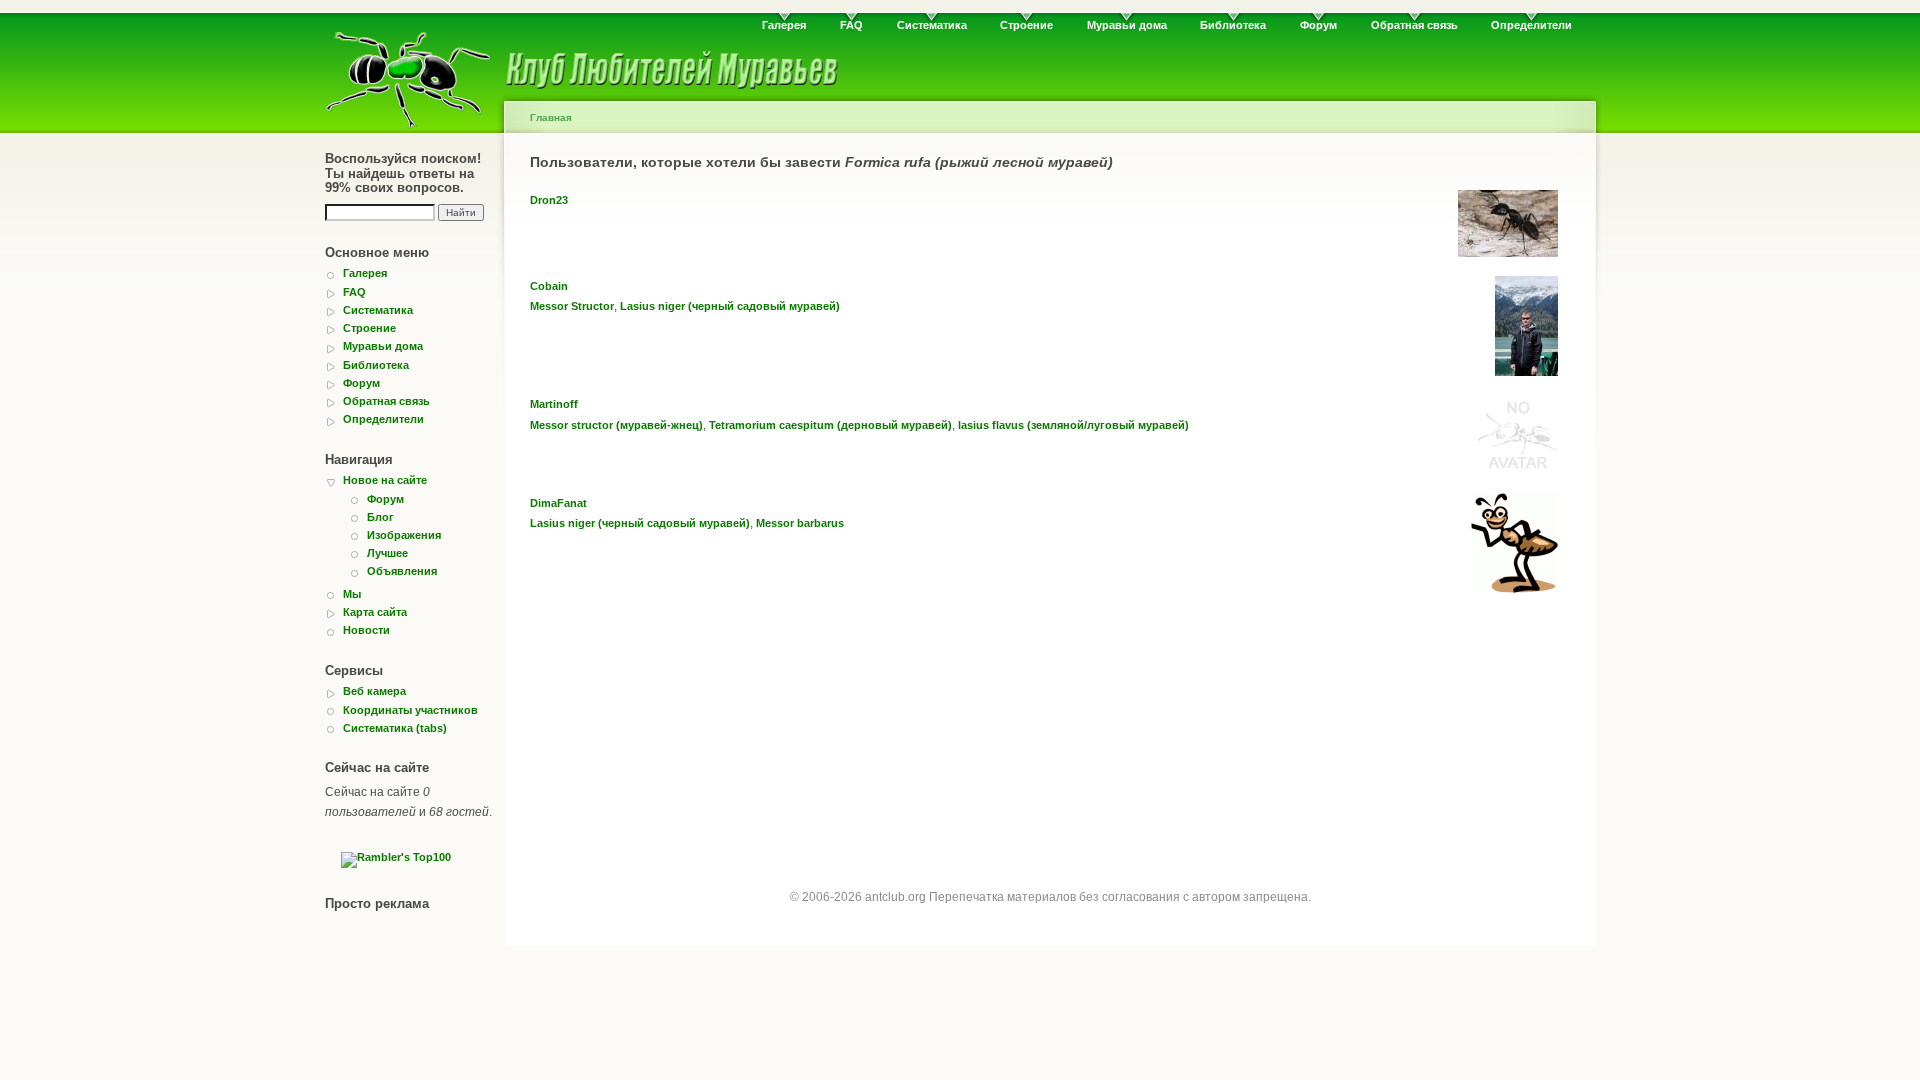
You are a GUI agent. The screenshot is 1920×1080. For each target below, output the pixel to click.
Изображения (404, 535)
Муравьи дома (1127, 25)
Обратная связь (1414, 25)
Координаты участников (410, 710)
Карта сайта (375, 612)
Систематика (932, 25)
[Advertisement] (1050, 751)
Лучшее (387, 553)
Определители (1531, 25)
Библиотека (1233, 25)
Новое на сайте (385, 480)
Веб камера (374, 691)
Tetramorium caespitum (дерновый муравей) (830, 425)
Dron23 (549, 200)
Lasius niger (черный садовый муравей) (730, 306)
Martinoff (554, 404)
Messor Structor (572, 306)
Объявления (402, 571)
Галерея (784, 25)
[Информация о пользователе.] (1508, 253)
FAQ (851, 25)
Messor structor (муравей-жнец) (616, 425)
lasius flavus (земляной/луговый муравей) (1073, 425)
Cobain (549, 286)
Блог (380, 517)
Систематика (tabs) (395, 728)
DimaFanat (558, 503)
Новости (366, 630)
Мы (352, 594)
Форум (1318, 25)
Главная (551, 117)
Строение (1026, 25)
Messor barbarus (800, 523)
